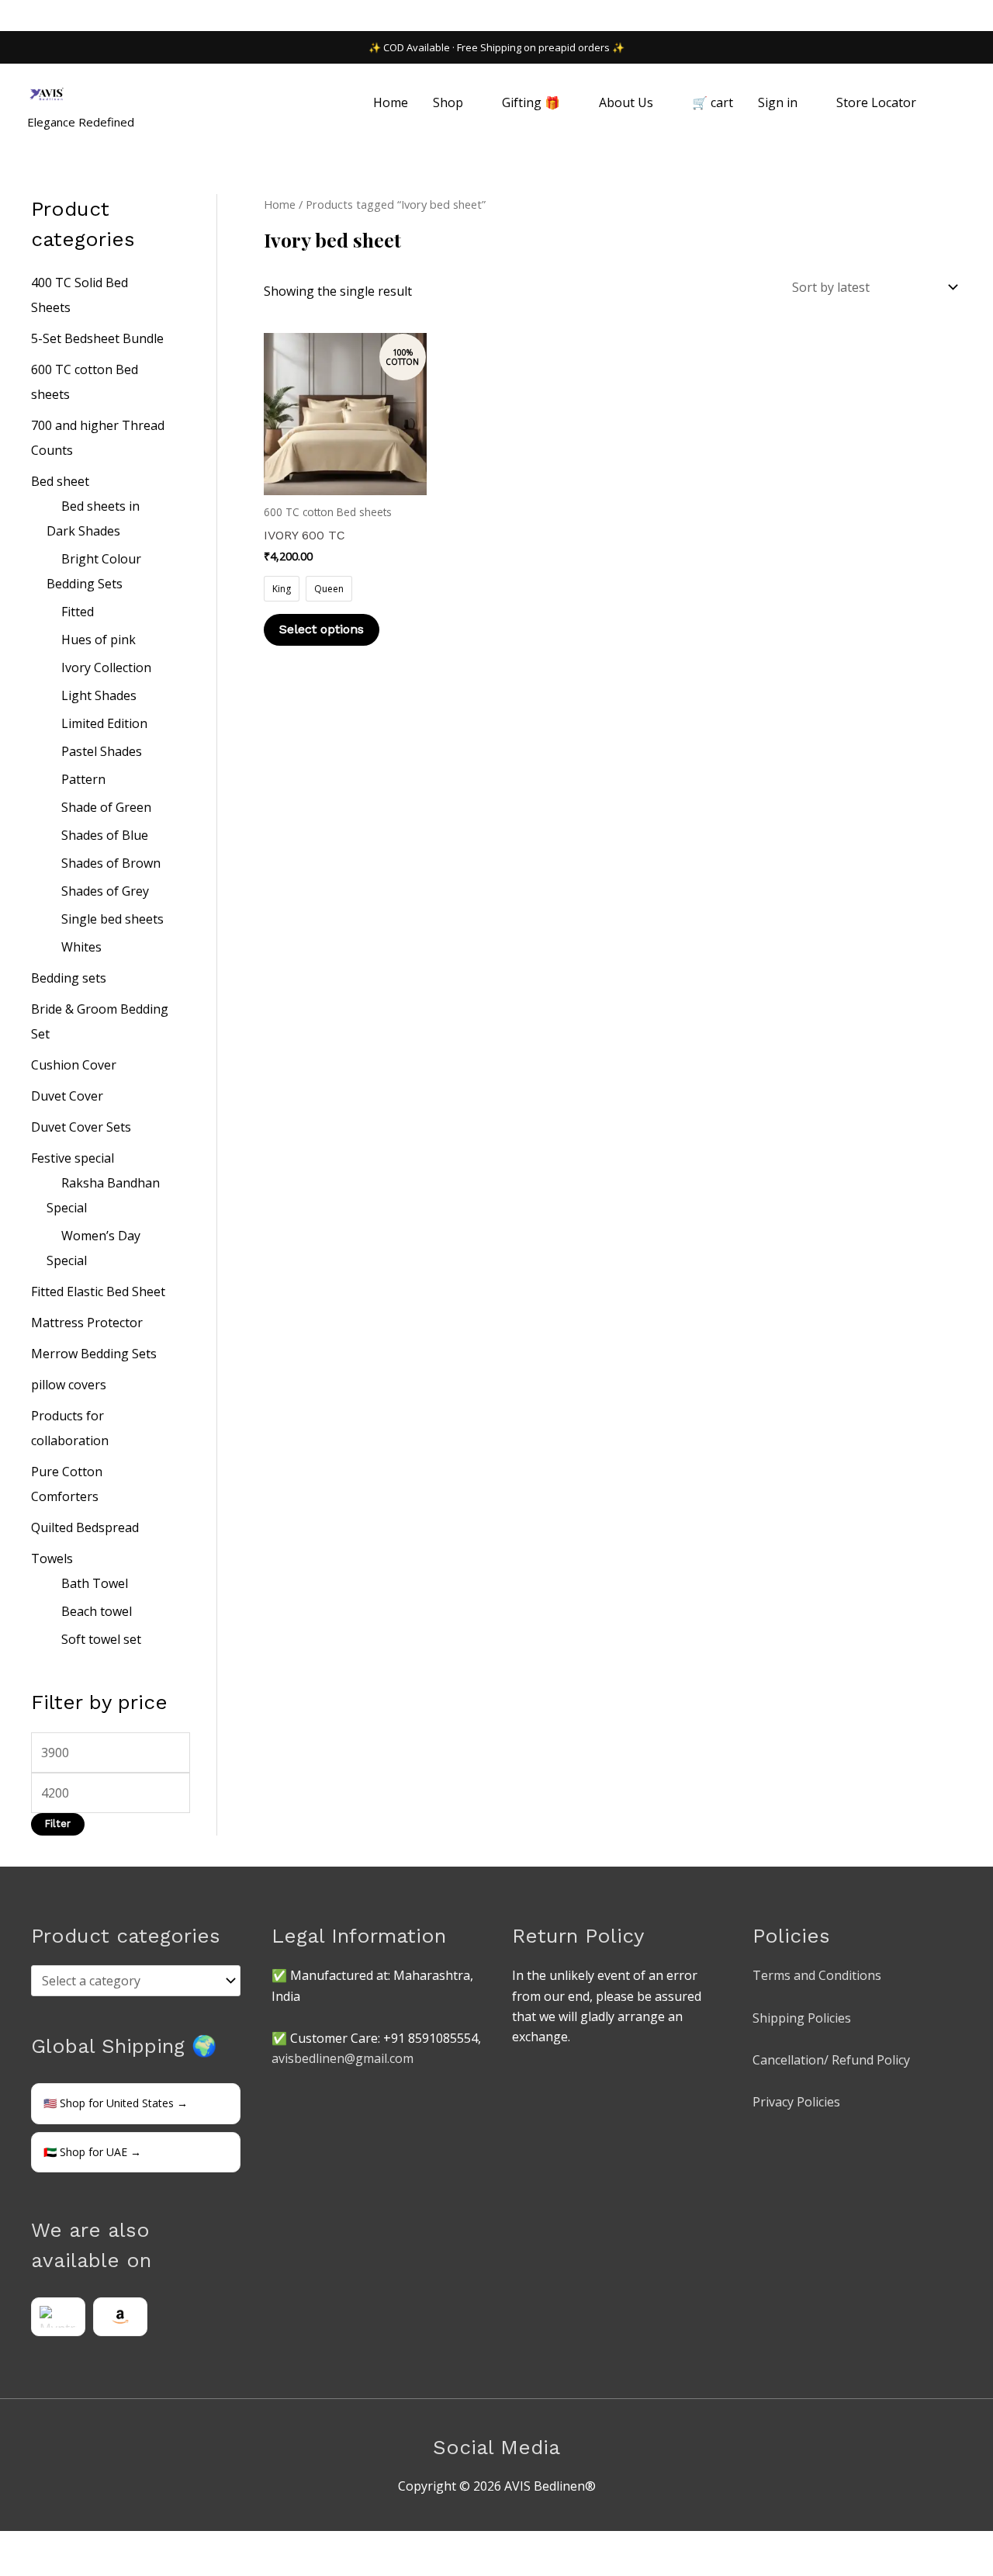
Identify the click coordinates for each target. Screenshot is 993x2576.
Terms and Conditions (817, 1975)
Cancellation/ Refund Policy (831, 2060)
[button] (947, 103)
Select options (322, 629)
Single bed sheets (112, 919)
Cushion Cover (74, 1065)
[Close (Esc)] (118, 2546)
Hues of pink (99, 640)
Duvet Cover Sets (81, 1127)
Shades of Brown (111, 863)
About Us (626, 102)
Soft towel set (101, 1639)
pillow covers (69, 1385)
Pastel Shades (102, 751)
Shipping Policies (802, 2018)
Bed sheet (60, 481)
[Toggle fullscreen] (50, 2546)
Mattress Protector (87, 1323)
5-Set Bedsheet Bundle (97, 338)
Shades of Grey (105, 891)
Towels (52, 1558)
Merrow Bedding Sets (94, 1354)
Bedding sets (69, 978)
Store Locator (876, 102)
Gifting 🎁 (531, 102)
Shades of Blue (105, 835)
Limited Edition (104, 723)
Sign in (778, 102)
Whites (81, 947)
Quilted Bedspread (85, 1527)
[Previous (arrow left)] (16, 2568)
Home (391, 102)
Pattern (83, 779)
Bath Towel (95, 1583)
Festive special (73, 1158)
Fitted (78, 612)
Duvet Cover (67, 1096)
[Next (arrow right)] (50, 2568)
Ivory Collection (106, 667)
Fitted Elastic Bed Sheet (98, 1291)
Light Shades (99, 695)
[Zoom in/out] (16, 2546)
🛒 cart (713, 102)
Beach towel (97, 1611)
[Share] (84, 2546)
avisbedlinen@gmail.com (343, 2058)
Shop (448, 102)
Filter (58, 1824)
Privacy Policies (796, 2102)
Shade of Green (106, 807)
